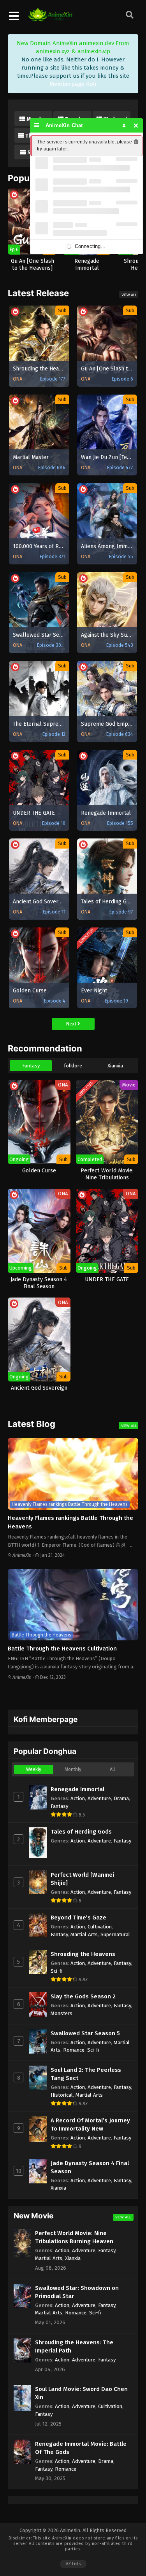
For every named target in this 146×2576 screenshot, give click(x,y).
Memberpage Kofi (73, 84)
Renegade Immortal (77, 1789)
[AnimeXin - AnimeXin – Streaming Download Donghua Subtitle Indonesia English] (50, 17)
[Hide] (136, 125)
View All (129, 295)
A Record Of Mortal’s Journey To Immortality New (90, 2125)
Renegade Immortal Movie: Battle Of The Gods (81, 2448)
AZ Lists (73, 2564)
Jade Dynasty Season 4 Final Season (90, 2167)
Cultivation (100, 1927)
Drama (121, 1798)
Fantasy (31, 1066)
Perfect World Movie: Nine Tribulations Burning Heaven (74, 2237)
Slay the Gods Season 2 (83, 1996)
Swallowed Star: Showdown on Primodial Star (77, 2292)
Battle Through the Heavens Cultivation (62, 1649)
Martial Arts (84, 1934)
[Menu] (37, 125)
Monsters (62, 2013)
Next (72, 1024)
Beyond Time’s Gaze (78, 1918)
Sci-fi (57, 1971)
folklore (73, 1066)
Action (78, 1798)
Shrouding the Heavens (83, 1954)
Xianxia (115, 1066)
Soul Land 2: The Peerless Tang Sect (86, 2074)
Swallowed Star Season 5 (85, 2033)
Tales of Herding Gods (81, 1832)
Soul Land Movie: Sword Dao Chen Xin (81, 2393)
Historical (62, 2095)
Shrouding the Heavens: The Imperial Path (74, 2346)
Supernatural (115, 1934)
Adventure (99, 1798)
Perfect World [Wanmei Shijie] (82, 1879)
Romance (74, 2050)
